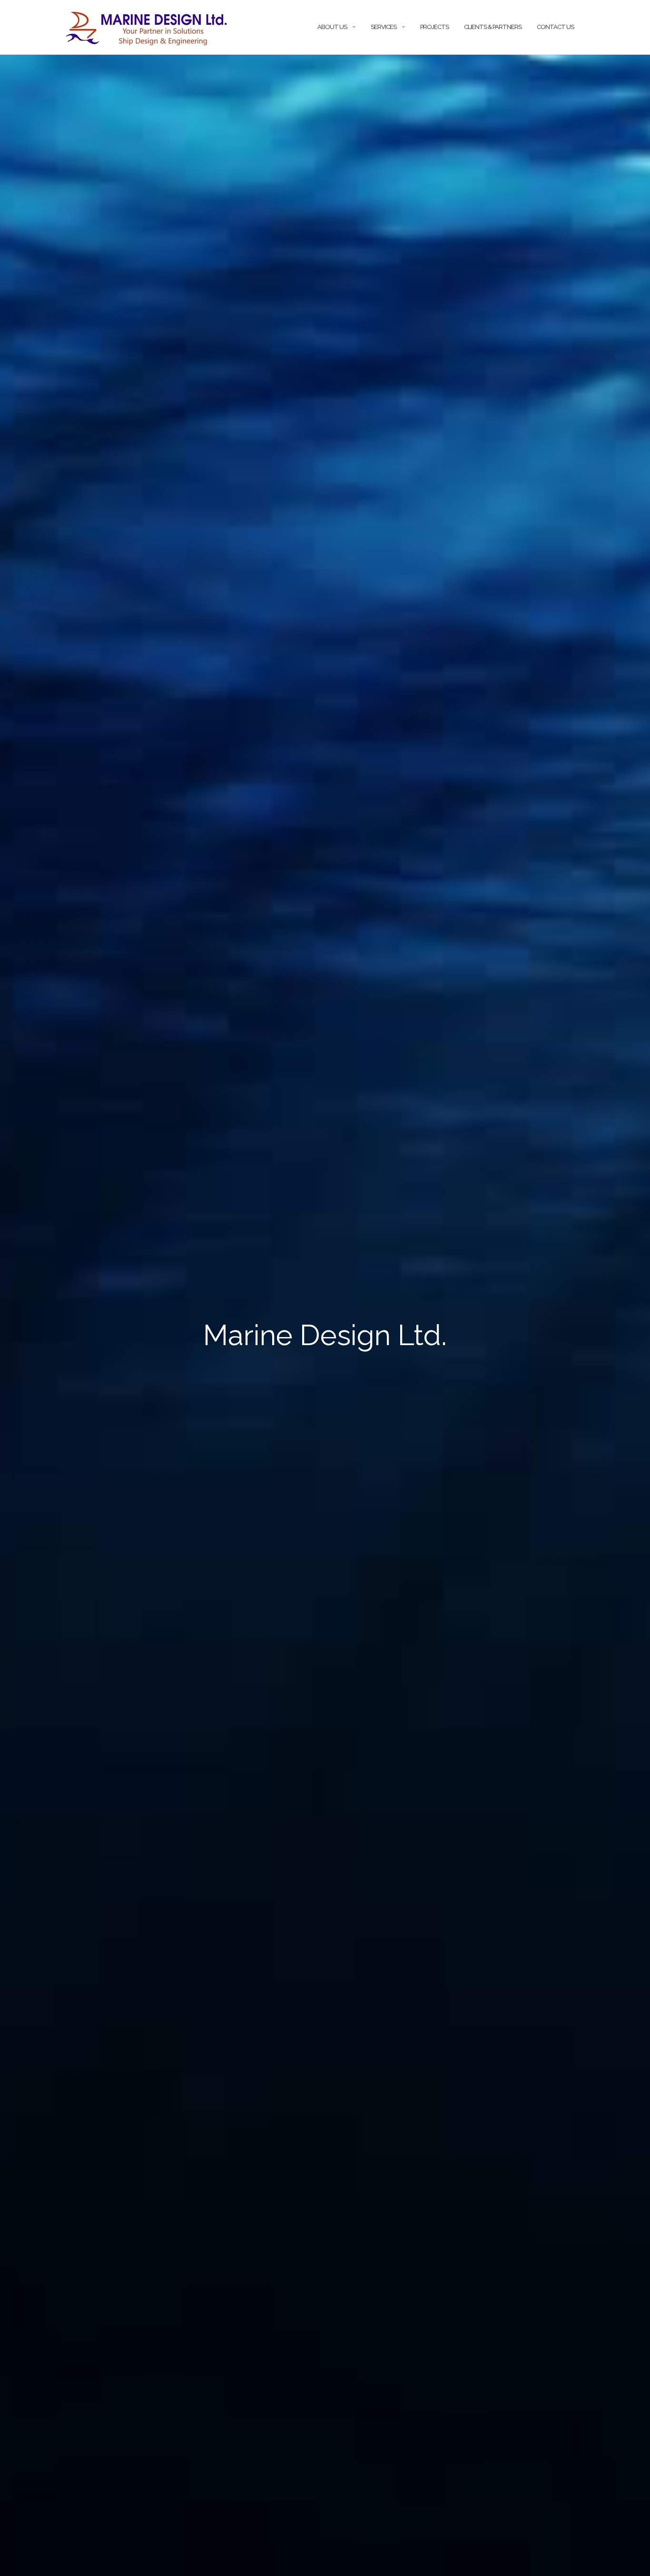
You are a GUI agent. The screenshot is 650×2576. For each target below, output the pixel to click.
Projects (434, 27)
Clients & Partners (493, 27)
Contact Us (555, 27)
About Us (332, 27)
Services (384, 27)
